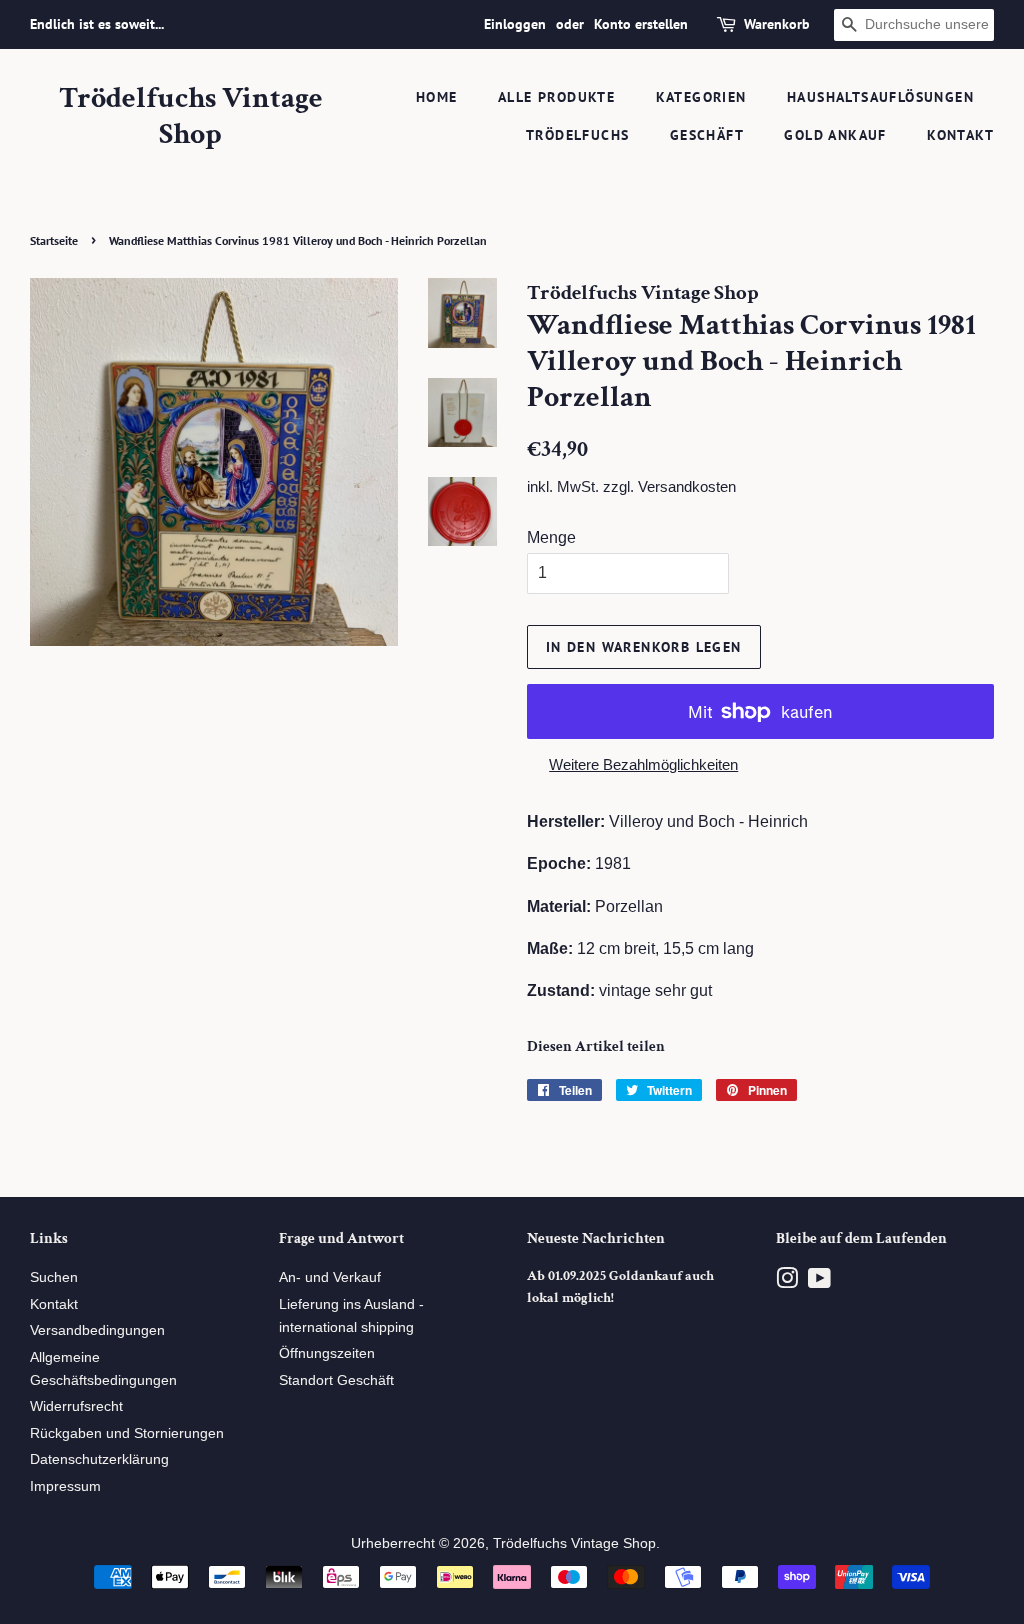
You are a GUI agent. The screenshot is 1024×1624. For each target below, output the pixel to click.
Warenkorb (777, 24)
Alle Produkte (556, 97)
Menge (551, 537)
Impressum (65, 1486)
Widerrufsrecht (76, 1406)
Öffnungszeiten (327, 1353)
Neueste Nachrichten (596, 1238)
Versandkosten (687, 486)
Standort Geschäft (336, 1380)
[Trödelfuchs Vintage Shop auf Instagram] (787, 1282)
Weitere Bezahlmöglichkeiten (643, 764)
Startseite (54, 240)
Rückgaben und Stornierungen (127, 1433)
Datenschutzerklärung (99, 1459)
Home (437, 97)
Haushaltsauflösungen (880, 97)
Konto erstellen (641, 24)
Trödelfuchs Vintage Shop (191, 117)
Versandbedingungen (97, 1330)
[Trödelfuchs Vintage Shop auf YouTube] (819, 1282)
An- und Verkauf (330, 1277)
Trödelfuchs (577, 135)
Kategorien (701, 97)
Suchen (54, 1277)
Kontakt (960, 135)
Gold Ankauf (835, 135)
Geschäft (707, 135)
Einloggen (515, 24)
